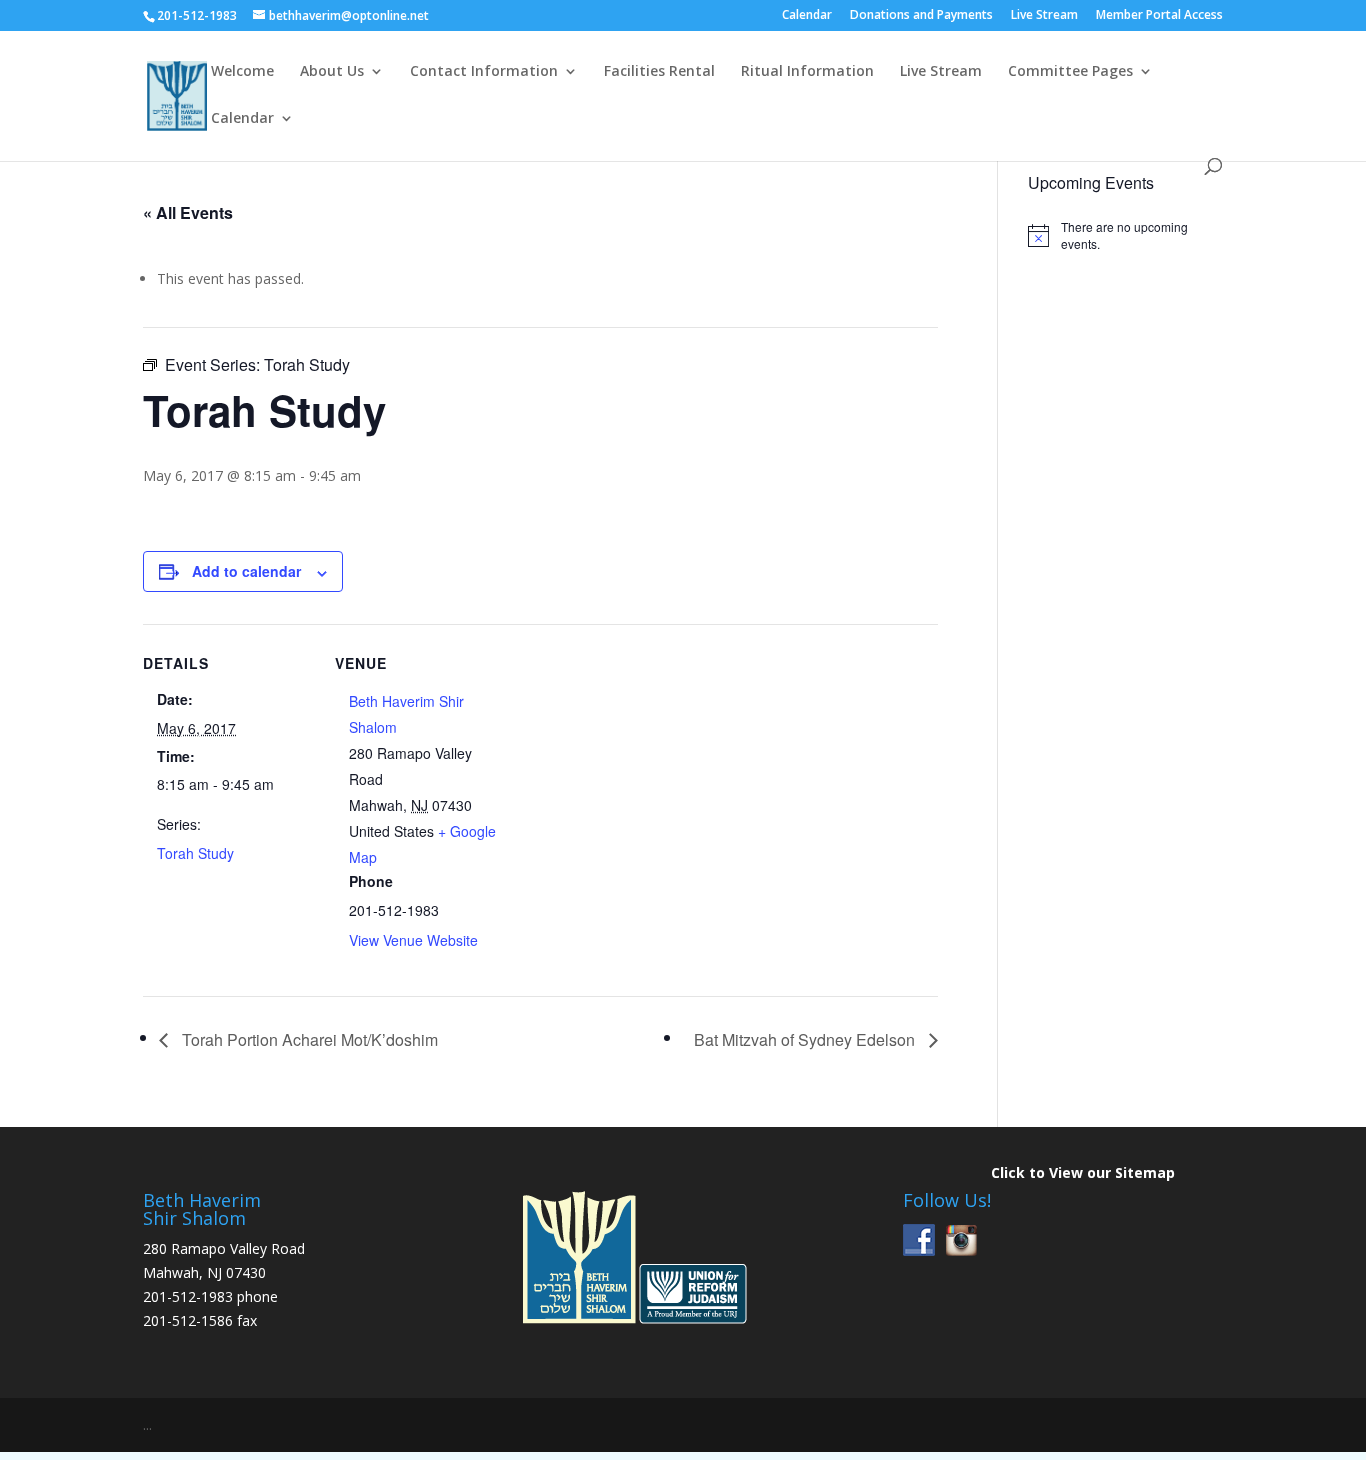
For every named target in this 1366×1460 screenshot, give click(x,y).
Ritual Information (807, 72)
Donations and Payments (921, 16)
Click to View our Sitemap (1083, 1172)
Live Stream (1044, 16)
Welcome (242, 72)
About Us (332, 72)
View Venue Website (413, 940)
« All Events (188, 212)
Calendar (807, 16)
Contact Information (484, 72)
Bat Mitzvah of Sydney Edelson (806, 1039)
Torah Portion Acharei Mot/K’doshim (308, 1039)
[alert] (1125, 235)
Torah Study (195, 853)
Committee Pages (1070, 72)
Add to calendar (246, 571)
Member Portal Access (1159, 16)
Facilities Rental (659, 72)
